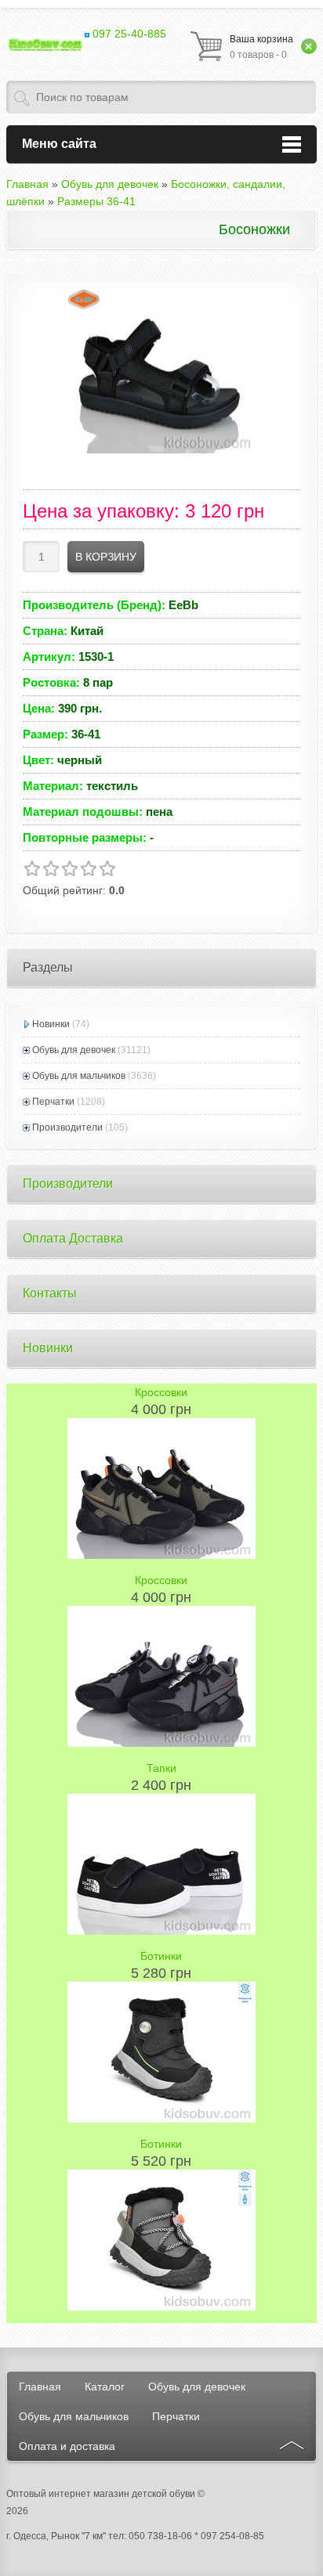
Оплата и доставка (67, 2446)
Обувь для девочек (74, 1050)
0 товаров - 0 (261, 47)
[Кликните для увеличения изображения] (161, 371)
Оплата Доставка (73, 1238)
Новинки (51, 1024)
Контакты (50, 1293)
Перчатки (53, 1102)
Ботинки (161, 1956)
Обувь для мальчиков (79, 1076)
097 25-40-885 (128, 34)
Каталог (105, 2387)
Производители (67, 1127)
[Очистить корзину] (309, 46)
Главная (40, 2387)
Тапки (161, 1768)
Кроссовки (161, 1392)
